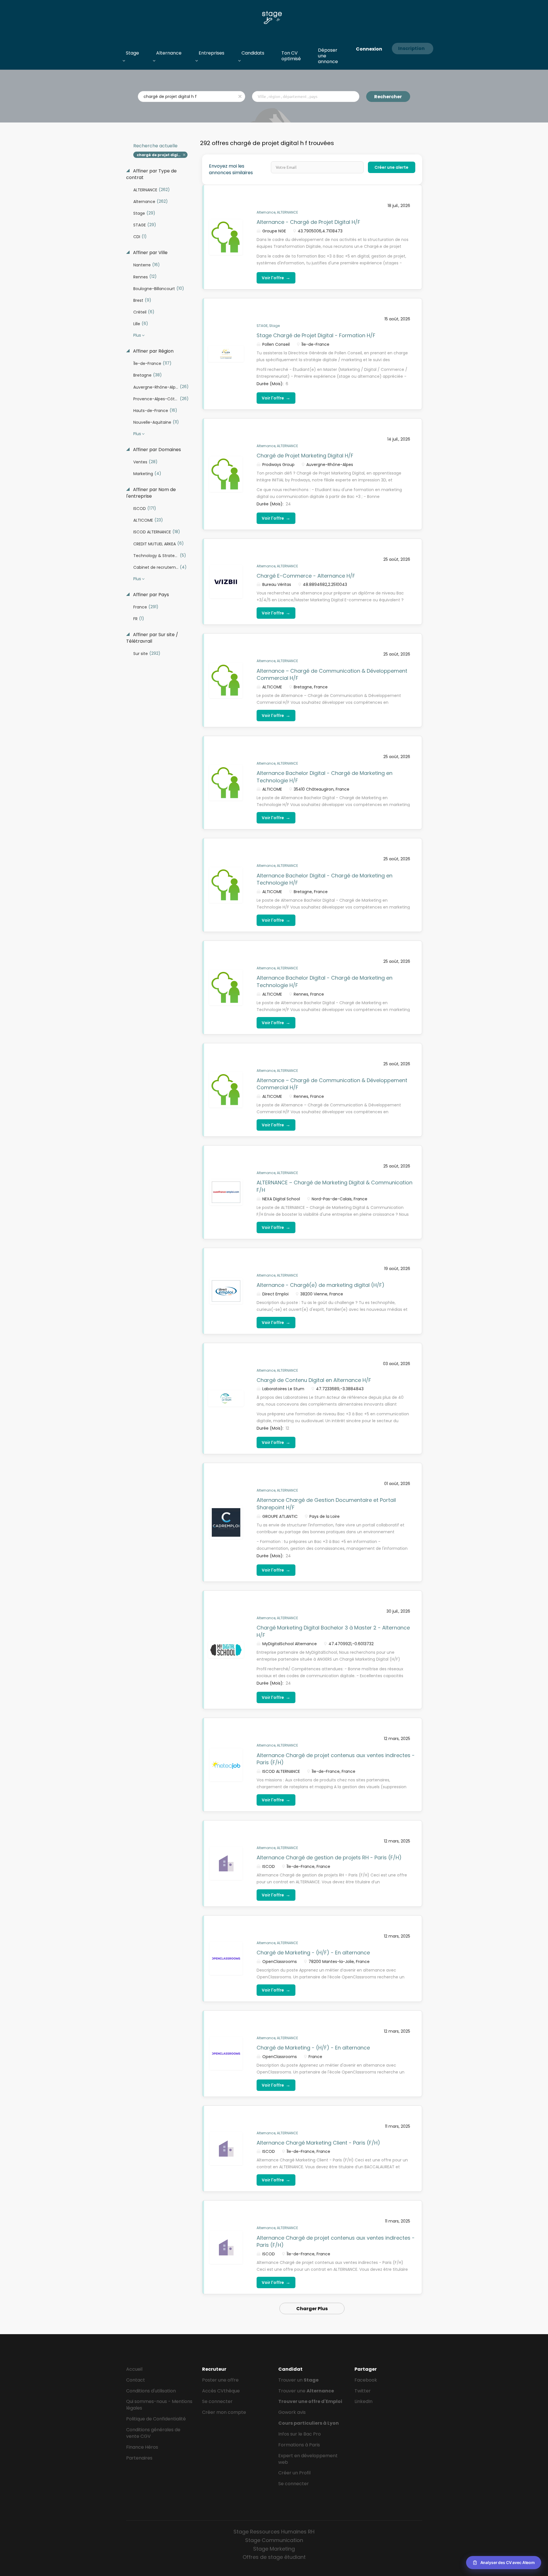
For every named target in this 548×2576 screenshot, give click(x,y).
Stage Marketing (274, 2549)
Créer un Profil (294, 2473)
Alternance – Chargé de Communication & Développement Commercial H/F (332, 675)
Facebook (366, 2380)
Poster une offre (220, 2380)
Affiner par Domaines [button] (156, 450)
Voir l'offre (276, 278)
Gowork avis (292, 2412)
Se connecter (217, 2401)
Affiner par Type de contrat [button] (151, 174)
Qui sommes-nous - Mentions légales (159, 2405)
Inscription (411, 48)
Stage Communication (274, 2540)
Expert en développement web (308, 2459)
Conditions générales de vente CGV (153, 2433)
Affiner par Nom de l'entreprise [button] (151, 493)
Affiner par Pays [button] (150, 595)
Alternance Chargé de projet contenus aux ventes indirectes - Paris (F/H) (336, 1759)
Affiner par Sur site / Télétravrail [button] (152, 638)
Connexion (369, 49)
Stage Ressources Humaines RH (274, 2532)
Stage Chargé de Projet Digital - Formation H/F (316, 335)
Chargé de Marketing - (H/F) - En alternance (313, 1953)
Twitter (363, 2391)
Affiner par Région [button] (153, 351)
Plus (137, 335)
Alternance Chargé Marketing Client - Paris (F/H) (318, 2143)
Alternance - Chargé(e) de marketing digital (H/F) (321, 1285)
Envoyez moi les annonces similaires (231, 169)
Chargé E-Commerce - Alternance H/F (306, 576)
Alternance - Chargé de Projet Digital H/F (308, 222)
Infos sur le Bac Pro (300, 2434)
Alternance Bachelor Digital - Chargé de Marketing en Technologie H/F (325, 879)
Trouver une (306, 2391)
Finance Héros (142, 2447)
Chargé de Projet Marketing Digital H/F (305, 456)
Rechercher (388, 97)
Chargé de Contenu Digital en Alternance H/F (314, 1380)
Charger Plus (312, 2309)
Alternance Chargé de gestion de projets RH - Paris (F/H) (329, 1857)
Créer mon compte (224, 2412)
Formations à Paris (299, 2445)
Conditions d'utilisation (151, 2391)
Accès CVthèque (221, 2391)
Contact (136, 2380)
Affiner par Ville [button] (150, 253)
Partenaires (139, 2458)
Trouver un (298, 2380)
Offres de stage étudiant (274, 2557)
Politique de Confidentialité (156, 2419)
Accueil (134, 2369)
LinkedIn (363, 2401)
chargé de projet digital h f (162, 155)
